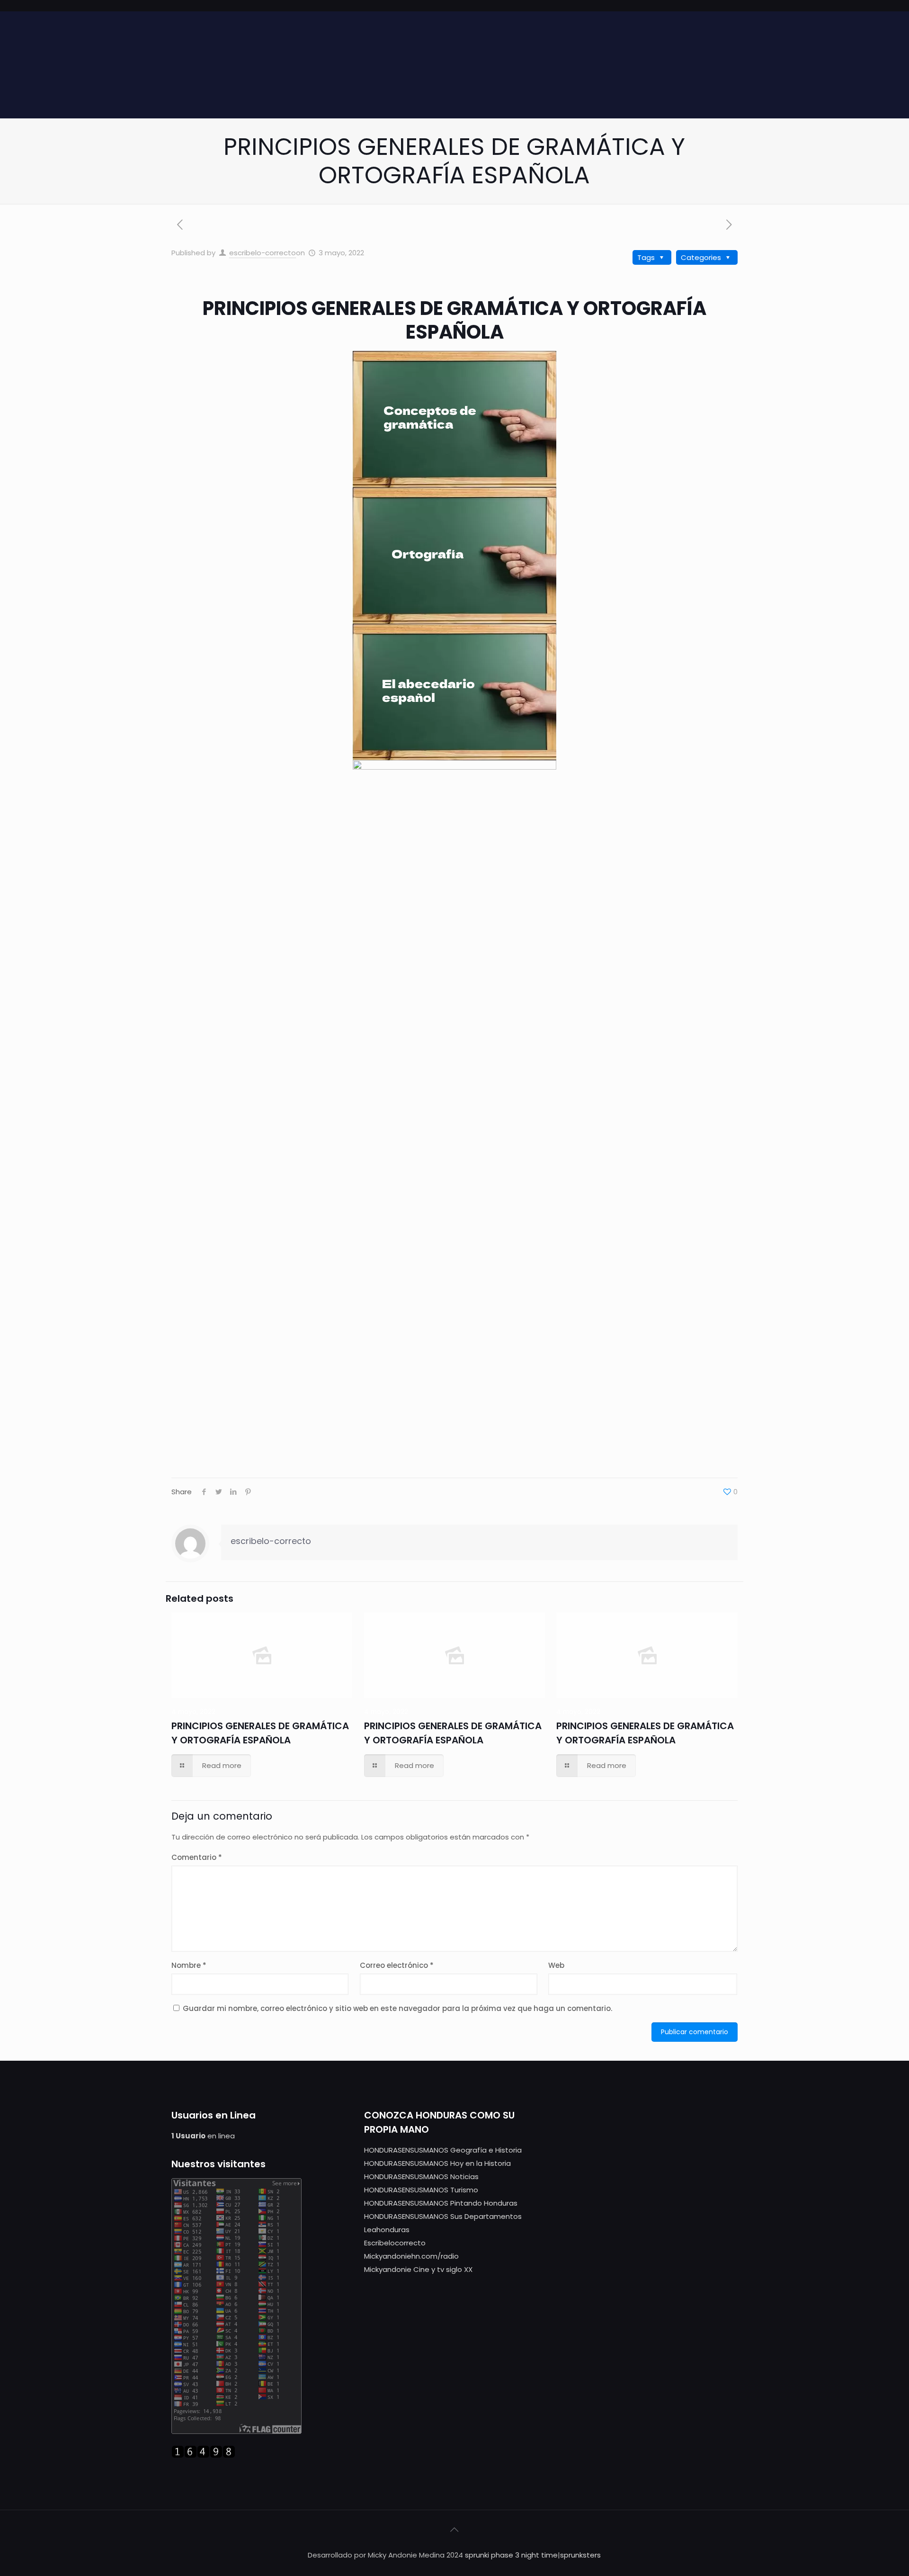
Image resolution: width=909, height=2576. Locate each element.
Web (556, 1965)
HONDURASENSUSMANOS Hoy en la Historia (437, 2163)
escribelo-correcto (263, 253)
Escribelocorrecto (395, 2243)
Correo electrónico (397, 1965)
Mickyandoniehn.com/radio (411, 2256)
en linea (203, 2136)
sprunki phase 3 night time (511, 2555)
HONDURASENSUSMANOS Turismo (421, 2190)
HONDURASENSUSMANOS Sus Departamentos (443, 2216)
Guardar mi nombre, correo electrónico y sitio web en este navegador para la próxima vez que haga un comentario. (397, 2008)
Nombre (189, 1965)
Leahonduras (387, 2230)
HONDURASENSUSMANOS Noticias (421, 2177)
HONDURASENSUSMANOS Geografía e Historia (443, 2150)
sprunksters (580, 2555)
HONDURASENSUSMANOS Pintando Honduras (441, 2203)
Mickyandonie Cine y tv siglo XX (418, 2269)
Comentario (197, 1857)
